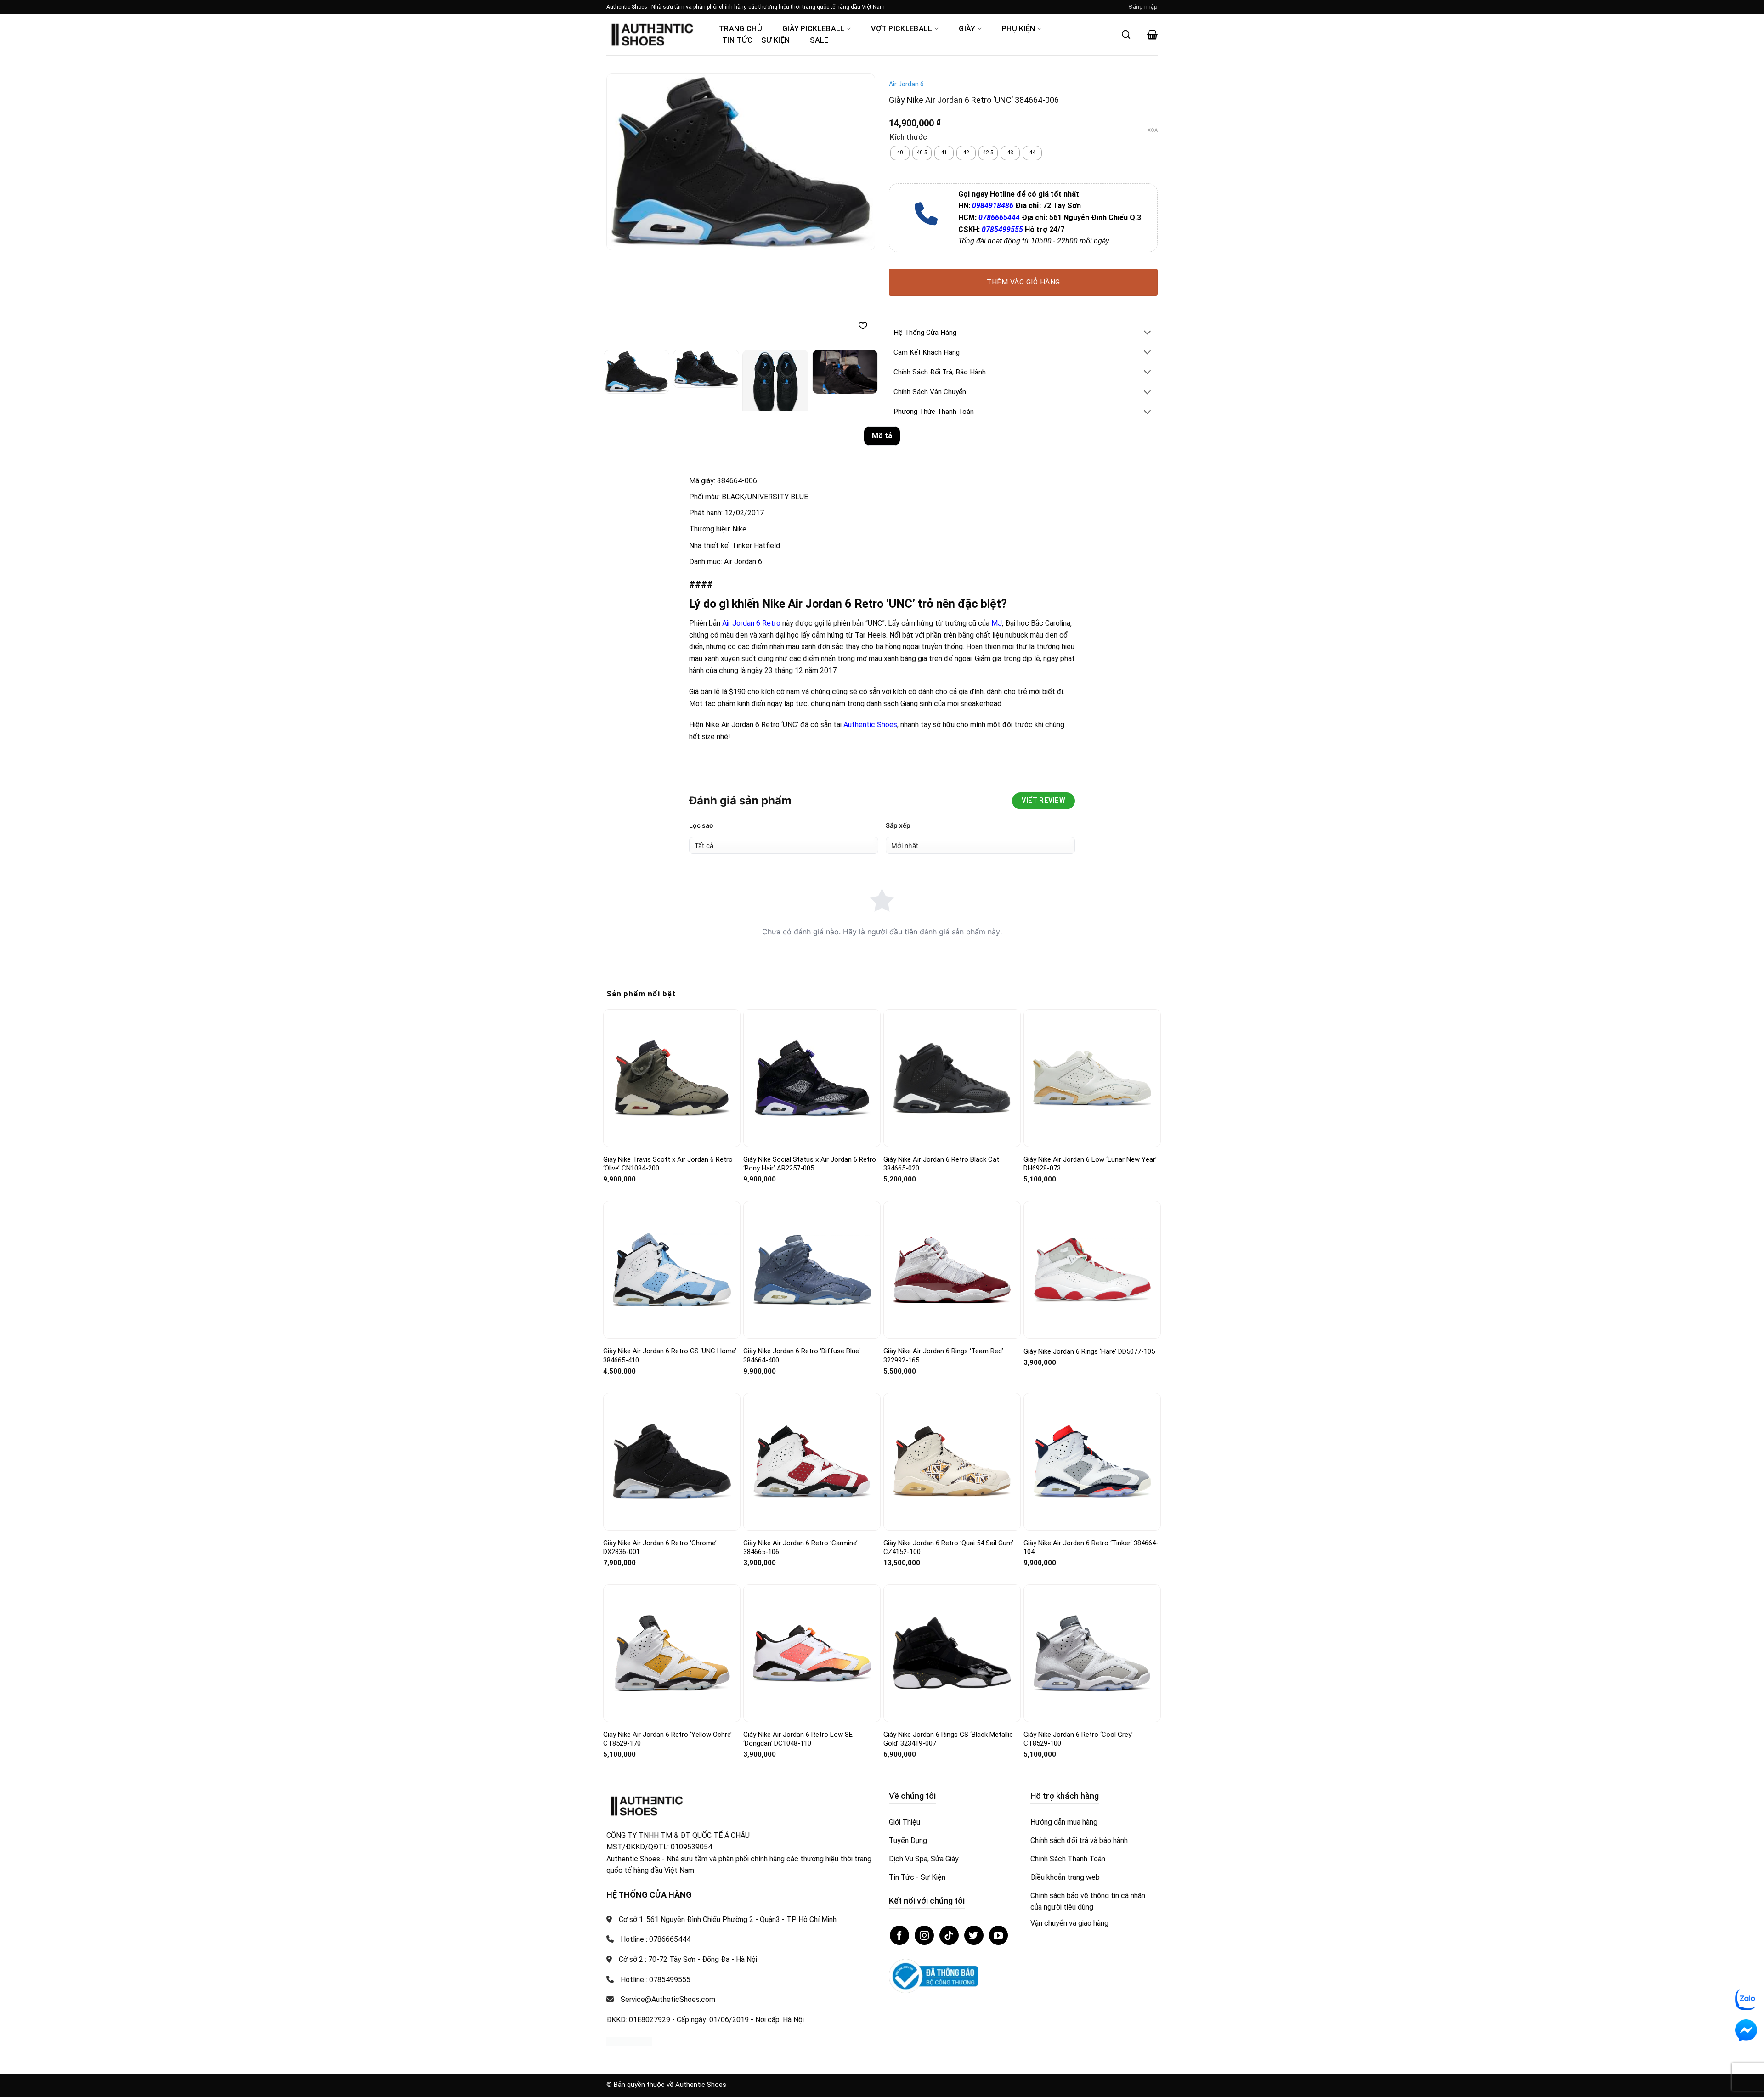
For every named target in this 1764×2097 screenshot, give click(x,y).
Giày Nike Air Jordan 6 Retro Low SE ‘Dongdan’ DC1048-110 (798, 1739)
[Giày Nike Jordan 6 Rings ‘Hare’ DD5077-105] (1092, 1270)
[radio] (900, 153)
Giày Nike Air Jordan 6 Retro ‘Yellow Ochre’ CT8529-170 (667, 1739)
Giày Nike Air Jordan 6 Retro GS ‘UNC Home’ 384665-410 (670, 1356)
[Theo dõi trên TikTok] (949, 1935)
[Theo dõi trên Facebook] (899, 1935)
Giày (967, 29)
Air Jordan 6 (906, 84)
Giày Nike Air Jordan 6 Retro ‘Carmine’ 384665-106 (800, 1548)
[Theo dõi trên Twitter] (974, 1935)
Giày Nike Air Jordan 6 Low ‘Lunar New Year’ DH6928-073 (1090, 1164)
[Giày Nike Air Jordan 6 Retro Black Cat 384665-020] (952, 1078)
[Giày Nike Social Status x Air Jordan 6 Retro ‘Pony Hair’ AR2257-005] (812, 1078)
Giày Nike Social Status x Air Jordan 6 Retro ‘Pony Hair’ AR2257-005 (810, 1164)
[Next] (858, 162)
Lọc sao (701, 825)
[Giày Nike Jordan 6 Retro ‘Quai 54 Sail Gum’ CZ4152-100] (952, 1461)
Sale (819, 40)
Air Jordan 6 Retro (751, 623)
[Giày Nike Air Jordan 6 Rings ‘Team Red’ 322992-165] (952, 1270)
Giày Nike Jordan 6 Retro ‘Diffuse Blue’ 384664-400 (802, 1356)
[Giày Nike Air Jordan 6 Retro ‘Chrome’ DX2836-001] (672, 1462)
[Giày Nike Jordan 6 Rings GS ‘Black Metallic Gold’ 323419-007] (952, 1653)
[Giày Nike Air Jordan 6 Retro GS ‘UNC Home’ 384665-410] (672, 1270)
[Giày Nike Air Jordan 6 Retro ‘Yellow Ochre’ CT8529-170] (672, 1653)
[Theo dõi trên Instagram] (924, 1935)
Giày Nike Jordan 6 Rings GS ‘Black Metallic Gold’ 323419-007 (948, 1739)
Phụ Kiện (1019, 29)
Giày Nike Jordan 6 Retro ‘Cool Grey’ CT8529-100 (1078, 1739)
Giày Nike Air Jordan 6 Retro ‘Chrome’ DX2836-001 (660, 1548)
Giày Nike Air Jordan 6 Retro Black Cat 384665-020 (941, 1164)
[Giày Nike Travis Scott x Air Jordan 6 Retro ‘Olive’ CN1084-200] (672, 1078)
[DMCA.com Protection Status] (629, 2041)
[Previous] (623, 162)
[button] (1143, 7)
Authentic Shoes (870, 725)
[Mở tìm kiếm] (1126, 34)
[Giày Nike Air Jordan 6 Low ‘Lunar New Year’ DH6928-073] (1092, 1078)
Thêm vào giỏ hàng (1023, 282)
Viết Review (1043, 800)
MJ (997, 623)
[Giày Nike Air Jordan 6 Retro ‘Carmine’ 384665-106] (812, 1461)
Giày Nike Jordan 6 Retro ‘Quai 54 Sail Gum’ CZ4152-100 (948, 1548)
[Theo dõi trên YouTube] (999, 1935)
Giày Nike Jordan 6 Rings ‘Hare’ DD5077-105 (1089, 1351)
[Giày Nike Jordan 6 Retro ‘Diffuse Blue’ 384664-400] (812, 1270)
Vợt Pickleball (902, 29)
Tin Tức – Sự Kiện (756, 40)
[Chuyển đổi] (1148, 333)
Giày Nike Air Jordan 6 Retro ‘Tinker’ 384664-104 (1091, 1548)
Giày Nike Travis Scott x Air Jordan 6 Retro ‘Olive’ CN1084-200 (668, 1164)
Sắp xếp (898, 825)
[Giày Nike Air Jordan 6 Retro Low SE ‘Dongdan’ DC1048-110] (812, 1653)
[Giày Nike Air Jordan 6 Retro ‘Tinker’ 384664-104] (1092, 1461)
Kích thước (908, 138)
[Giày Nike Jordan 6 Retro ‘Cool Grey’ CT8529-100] (1092, 1653)
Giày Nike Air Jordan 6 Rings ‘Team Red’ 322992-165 (943, 1356)
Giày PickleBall (814, 29)
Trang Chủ (741, 29)
